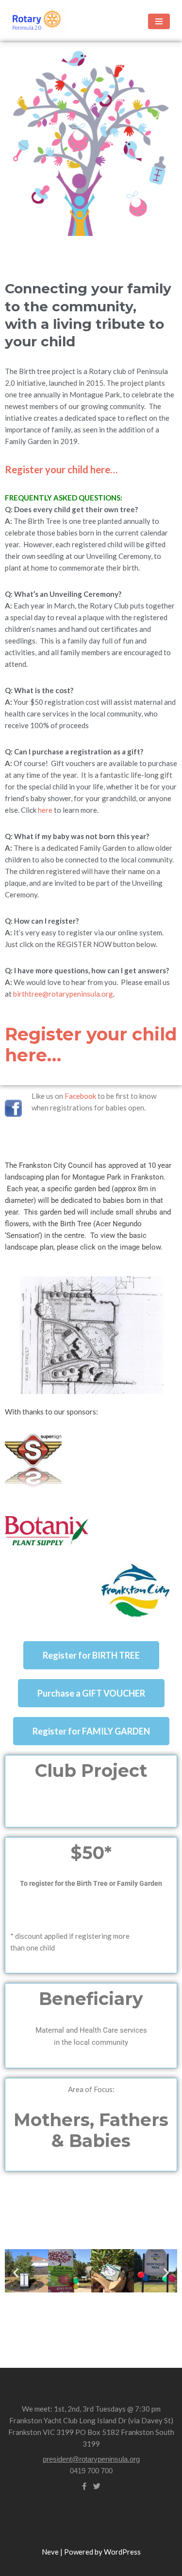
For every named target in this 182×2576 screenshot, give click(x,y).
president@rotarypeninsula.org (91, 2459)
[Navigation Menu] (159, 21)
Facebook (80, 1096)
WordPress (122, 2552)
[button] (16, 2272)
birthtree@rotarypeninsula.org (63, 994)
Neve (50, 2552)
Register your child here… (61, 469)
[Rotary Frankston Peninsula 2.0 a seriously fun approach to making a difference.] (36, 21)
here (45, 810)
